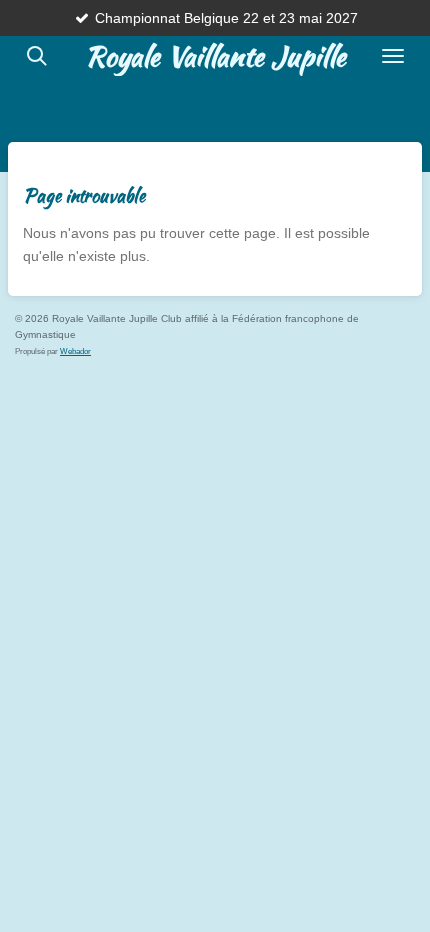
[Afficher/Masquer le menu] (393, 56)
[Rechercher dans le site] (37, 56)
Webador (75, 351)
